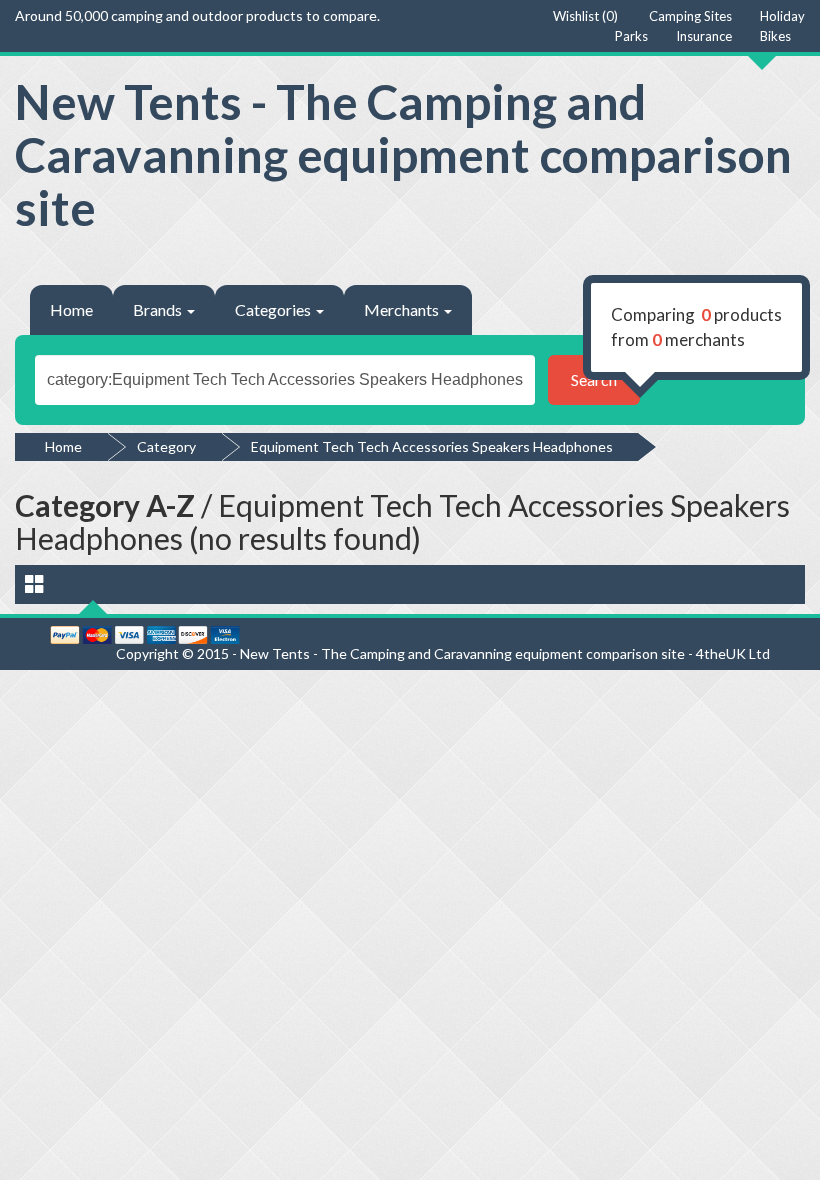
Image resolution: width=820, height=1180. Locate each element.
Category (166, 446)
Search (594, 379)
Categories (274, 309)
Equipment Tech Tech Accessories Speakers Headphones (432, 446)
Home (71, 309)
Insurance (704, 36)
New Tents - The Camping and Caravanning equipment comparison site (403, 154)
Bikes (775, 36)
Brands (159, 309)
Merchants (403, 309)
